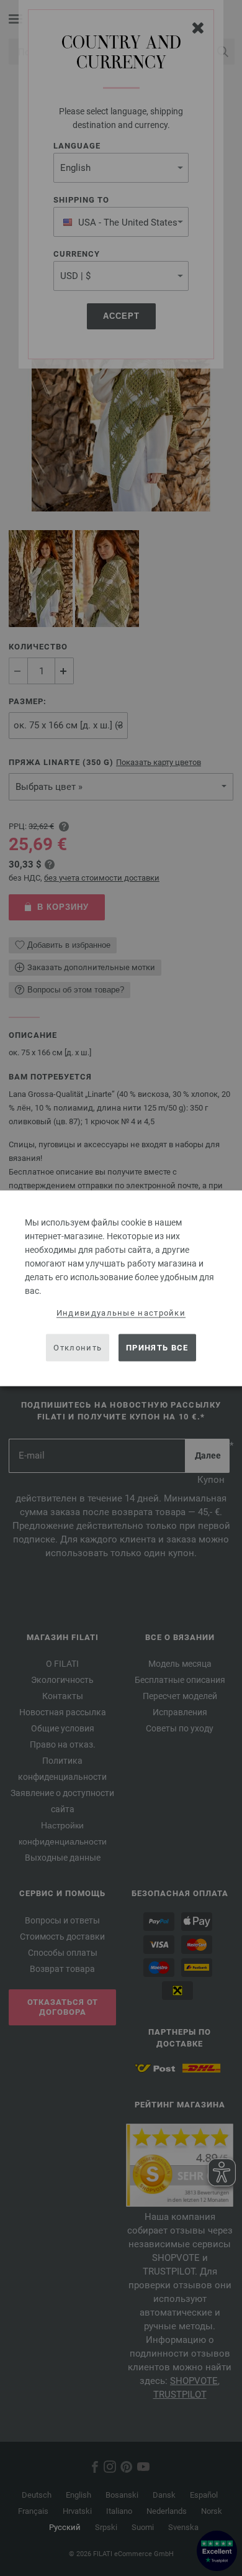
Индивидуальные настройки (121, 1312)
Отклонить (78, 1348)
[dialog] (121, 1288)
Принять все (157, 1348)
